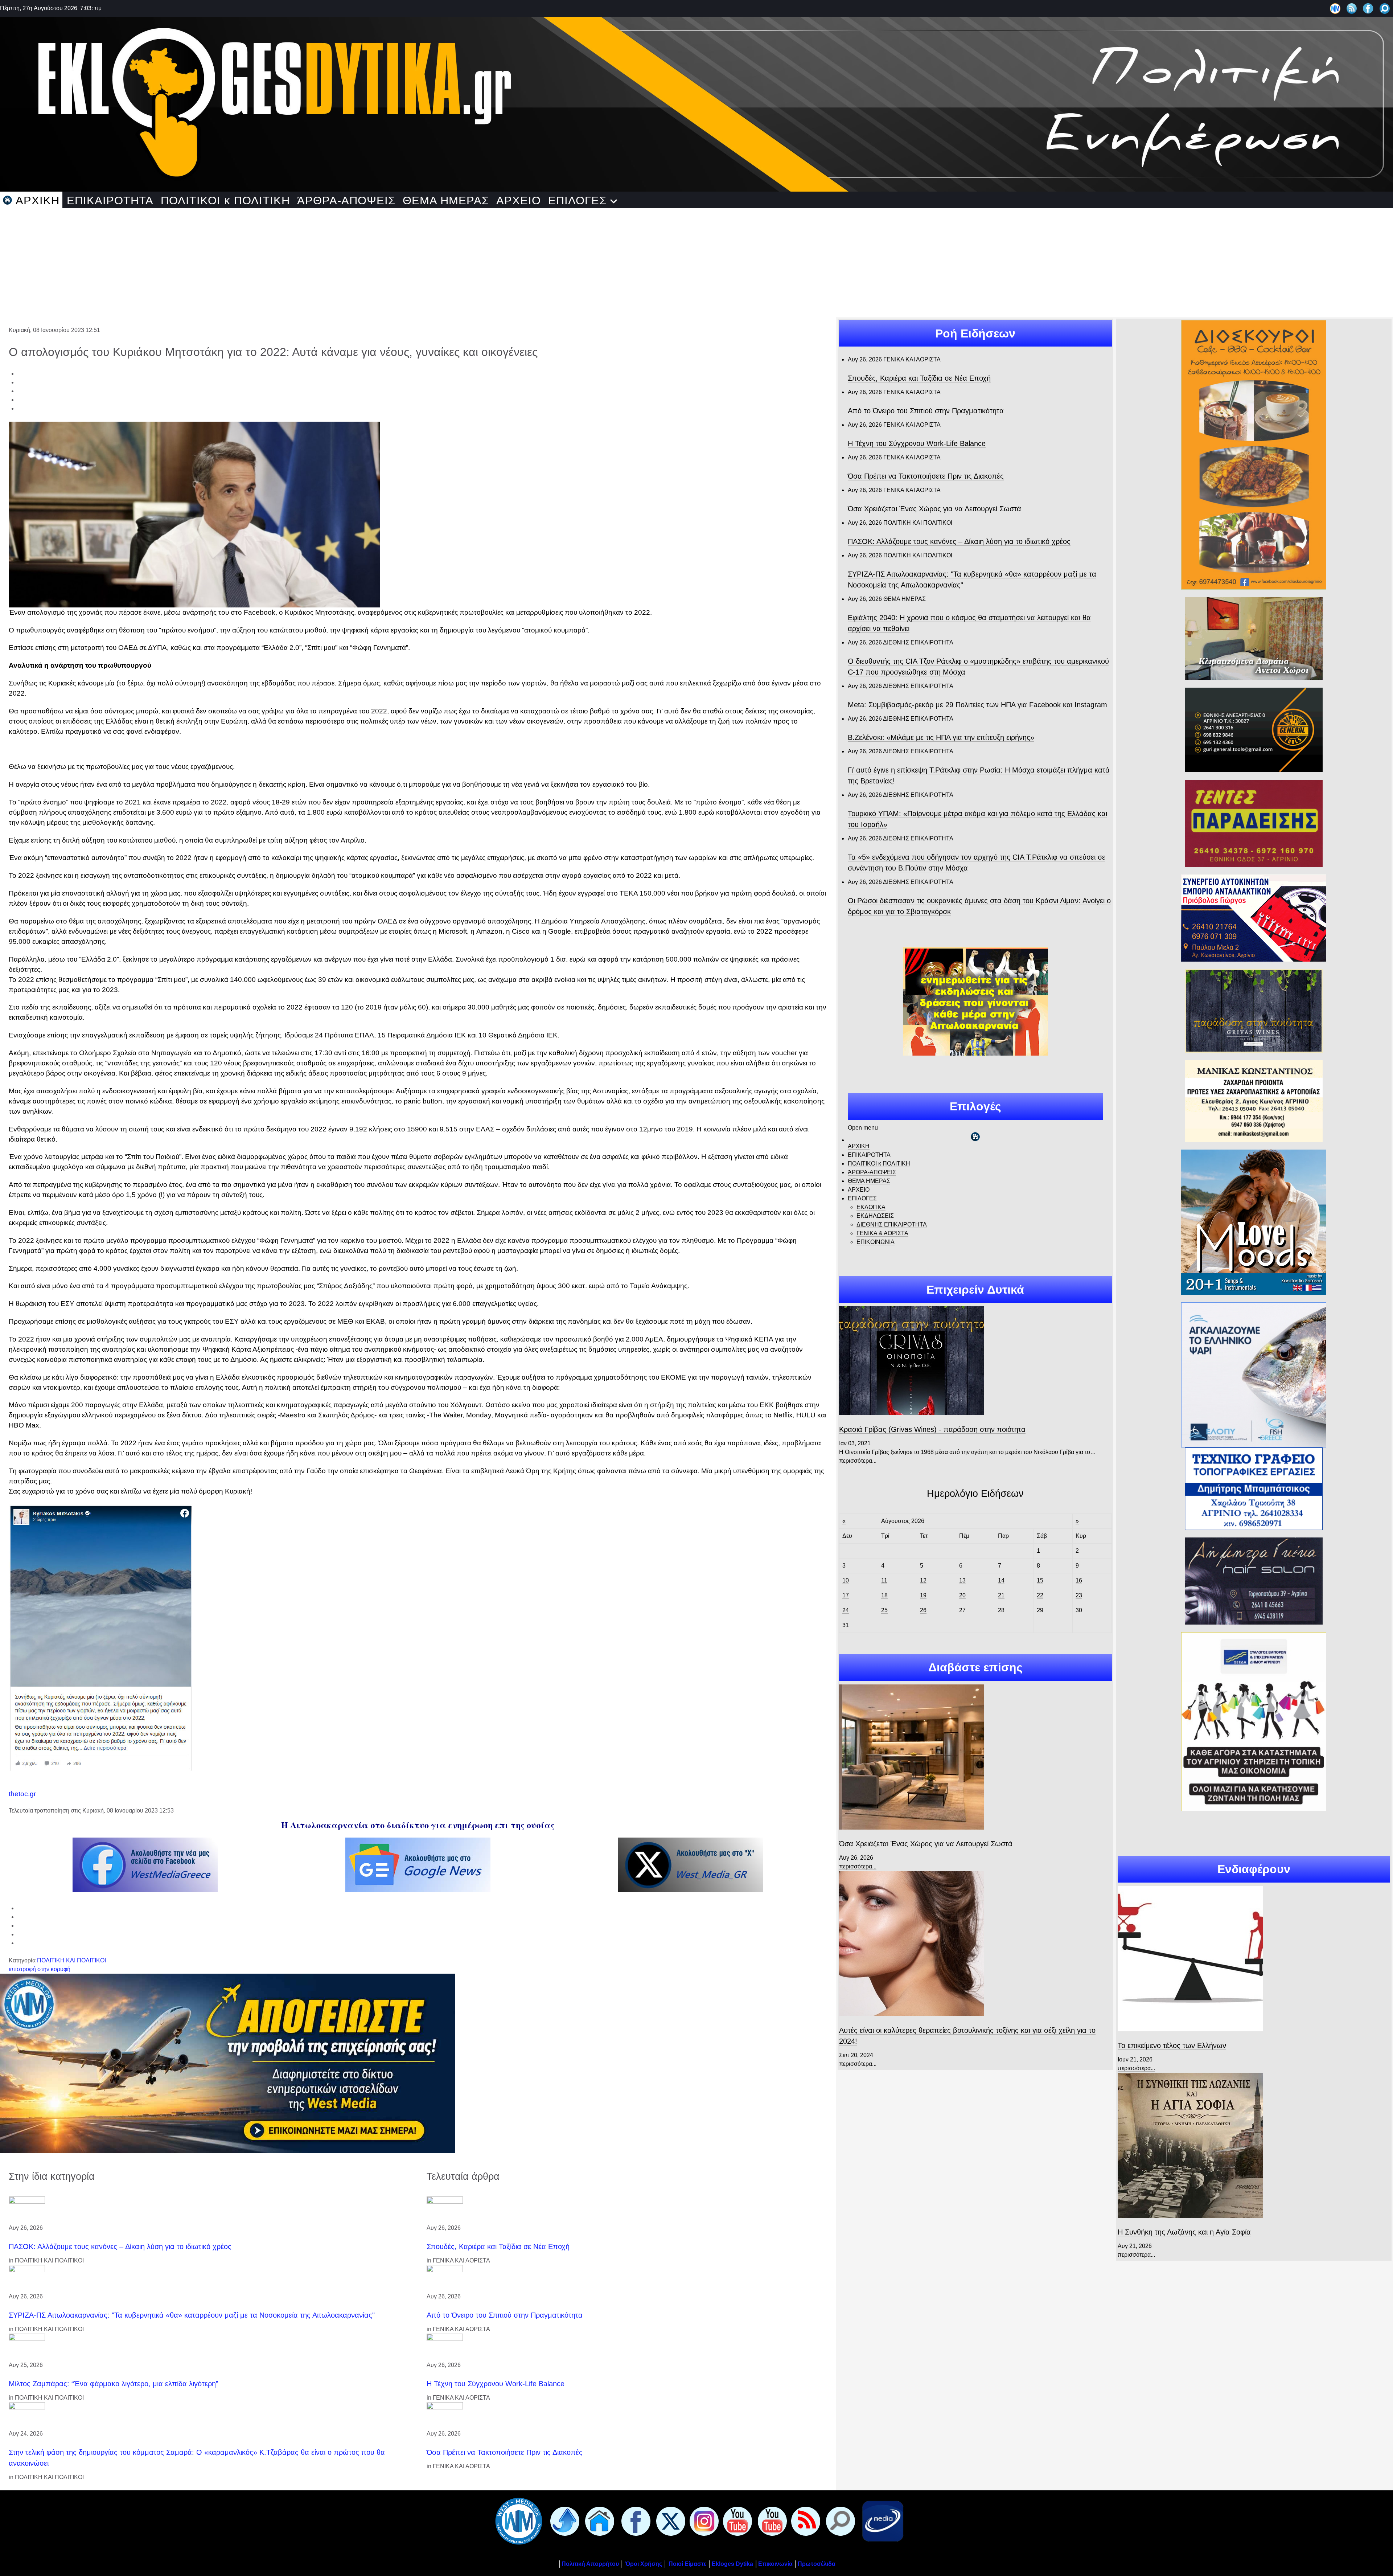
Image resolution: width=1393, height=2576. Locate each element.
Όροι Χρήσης (643, 2564)
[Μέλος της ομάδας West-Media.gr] (1335, 8)
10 (846, 1580)
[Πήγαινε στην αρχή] (563, 2521)
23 (1079, 1595)
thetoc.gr (22, 1794)
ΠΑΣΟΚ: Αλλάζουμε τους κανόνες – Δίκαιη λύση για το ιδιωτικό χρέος (120, 2247)
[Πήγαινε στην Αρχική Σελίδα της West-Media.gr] (517, 2521)
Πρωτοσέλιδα (817, 2564)
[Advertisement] (696, 263)
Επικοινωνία (775, 2564)
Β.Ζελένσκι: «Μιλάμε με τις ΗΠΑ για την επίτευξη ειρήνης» (941, 737)
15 (1040, 1580)
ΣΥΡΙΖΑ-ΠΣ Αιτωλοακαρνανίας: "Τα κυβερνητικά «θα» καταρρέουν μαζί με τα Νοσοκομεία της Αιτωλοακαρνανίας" (192, 2315)
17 (846, 1595)
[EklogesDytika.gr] (696, 102)
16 (1079, 1580)
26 (923, 1610)
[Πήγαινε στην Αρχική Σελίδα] (598, 2521)
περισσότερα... (858, 1461)
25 (884, 1610)
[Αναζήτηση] (1385, 8)
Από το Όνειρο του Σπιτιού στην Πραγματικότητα (505, 2315)
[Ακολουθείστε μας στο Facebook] (1368, 8)
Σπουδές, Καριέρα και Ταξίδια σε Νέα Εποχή (498, 2247)
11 (884, 1580)
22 (1040, 1595)
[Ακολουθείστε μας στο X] (669, 2521)
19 (923, 1595)
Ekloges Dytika (732, 2564)
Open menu (863, 1128)
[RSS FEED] (804, 2521)
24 (846, 1610)
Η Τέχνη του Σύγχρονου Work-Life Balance (496, 2384)
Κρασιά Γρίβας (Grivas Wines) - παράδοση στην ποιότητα (932, 1429)
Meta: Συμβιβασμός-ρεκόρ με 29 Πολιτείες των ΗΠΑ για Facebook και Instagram (977, 705)
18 (884, 1595)
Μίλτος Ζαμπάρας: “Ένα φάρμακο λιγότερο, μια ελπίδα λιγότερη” (114, 2384)
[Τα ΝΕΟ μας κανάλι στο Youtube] (771, 2521)
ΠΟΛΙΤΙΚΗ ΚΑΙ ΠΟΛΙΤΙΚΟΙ (71, 1960)
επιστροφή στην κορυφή (40, 1969)
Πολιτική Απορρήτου (590, 2564)
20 (962, 1595)
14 (1001, 1580)
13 (962, 1580)
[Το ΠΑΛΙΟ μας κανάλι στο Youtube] (736, 2521)
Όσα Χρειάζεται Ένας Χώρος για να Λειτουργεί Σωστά (934, 509)
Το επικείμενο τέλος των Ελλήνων (1172, 2045)
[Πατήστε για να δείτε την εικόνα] (194, 514)
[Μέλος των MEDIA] (881, 2521)
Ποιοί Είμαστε (688, 2564)
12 (923, 1580)
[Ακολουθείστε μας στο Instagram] (703, 2521)
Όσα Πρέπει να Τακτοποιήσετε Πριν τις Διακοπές (505, 2452)
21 (1001, 1595)
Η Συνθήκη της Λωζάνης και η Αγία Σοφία (1184, 2232)
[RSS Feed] (1352, 8)
